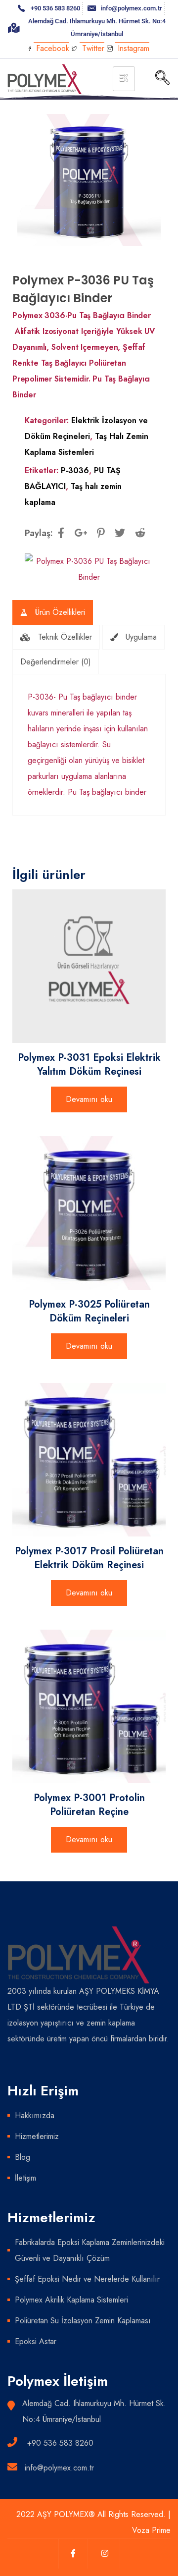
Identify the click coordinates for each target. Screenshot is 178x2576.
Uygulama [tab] (141, 637)
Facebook (51, 48)
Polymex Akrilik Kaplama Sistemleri (71, 2300)
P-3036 (75, 470)
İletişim (25, 2178)
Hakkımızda (35, 2115)
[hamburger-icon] (124, 79)
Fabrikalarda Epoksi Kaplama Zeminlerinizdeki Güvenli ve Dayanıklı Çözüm (90, 2250)
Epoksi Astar (36, 2341)
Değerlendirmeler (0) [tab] (56, 662)
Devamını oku (89, 1099)
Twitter (92, 48)
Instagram (132, 48)
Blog (22, 2157)
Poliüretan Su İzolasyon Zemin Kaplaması (83, 2321)
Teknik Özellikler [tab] (65, 637)
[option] (89, 180)
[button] (162, 79)
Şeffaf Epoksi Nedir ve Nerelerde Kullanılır (87, 2279)
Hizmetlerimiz (37, 2136)
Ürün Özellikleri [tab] (60, 612)
